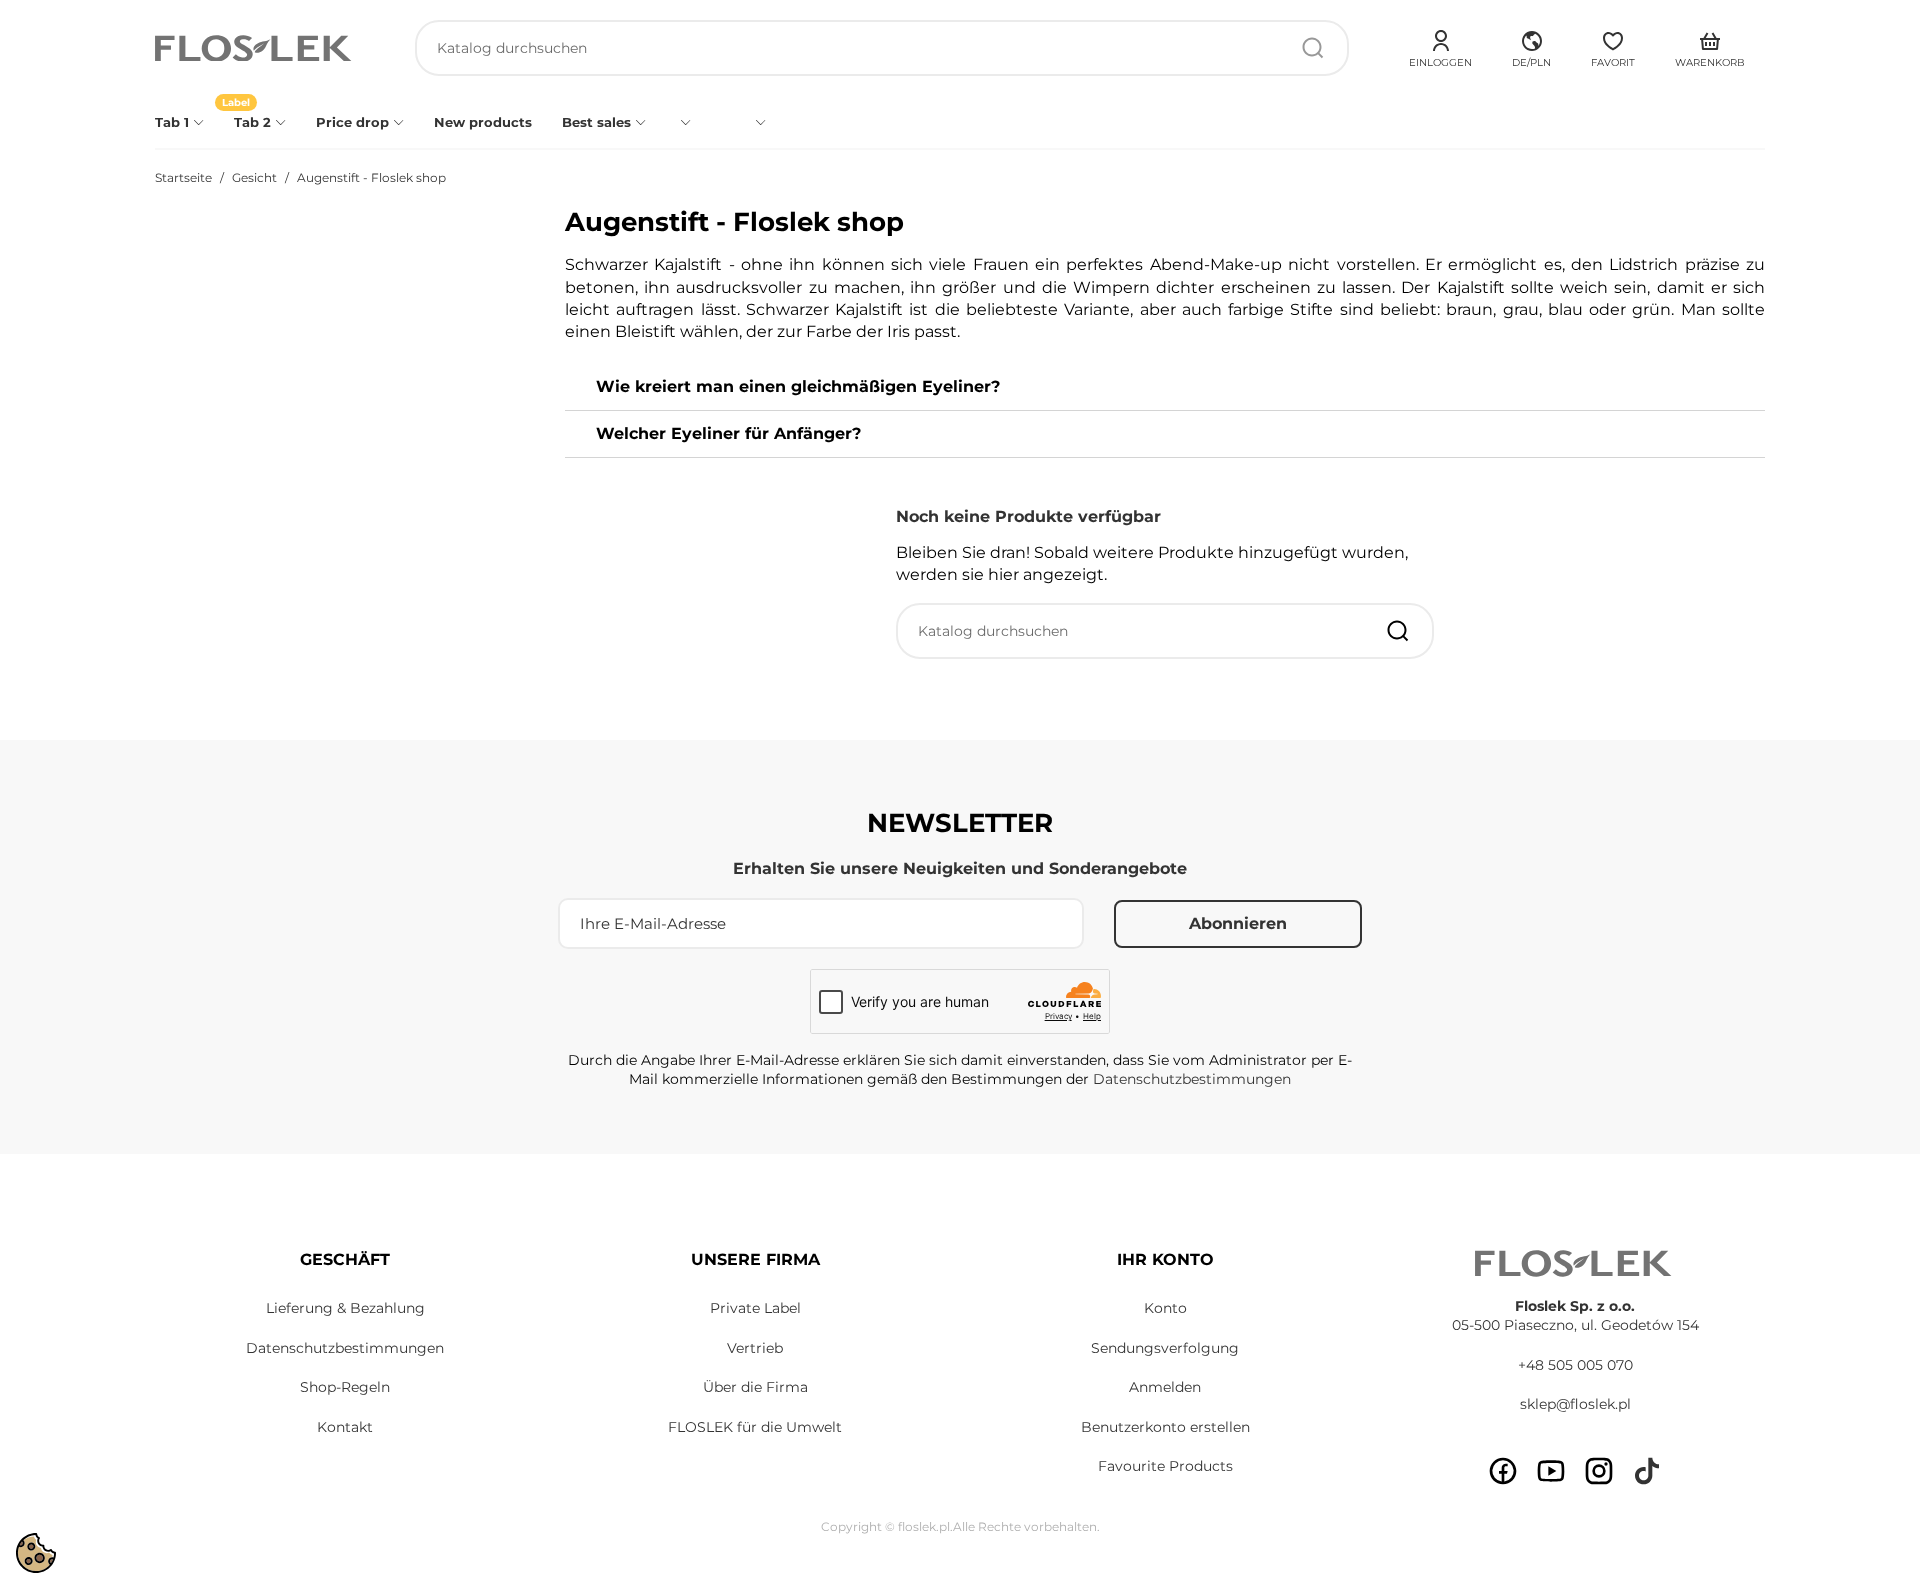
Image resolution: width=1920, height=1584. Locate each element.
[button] (1531, 46)
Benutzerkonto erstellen (1165, 1427)
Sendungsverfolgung (1165, 1348)
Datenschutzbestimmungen (1192, 1079)
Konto (1165, 1308)
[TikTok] (1647, 1471)
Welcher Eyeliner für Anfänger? (728, 433)
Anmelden (1165, 1387)
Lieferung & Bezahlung (345, 1308)
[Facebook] (1503, 1471)
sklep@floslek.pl (1575, 1404)
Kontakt (345, 1427)
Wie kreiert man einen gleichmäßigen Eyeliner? (798, 386)
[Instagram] (1599, 1471)
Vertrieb (755, 1348)
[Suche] (1313, 48)
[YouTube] (1551, 1471)
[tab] (1165, 387)
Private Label (755, 1308)
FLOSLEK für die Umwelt (755, 1427)
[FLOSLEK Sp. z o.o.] (255, 48)
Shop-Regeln (345, 1387)
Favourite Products (1165, 1466)
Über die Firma (755, 1387)
